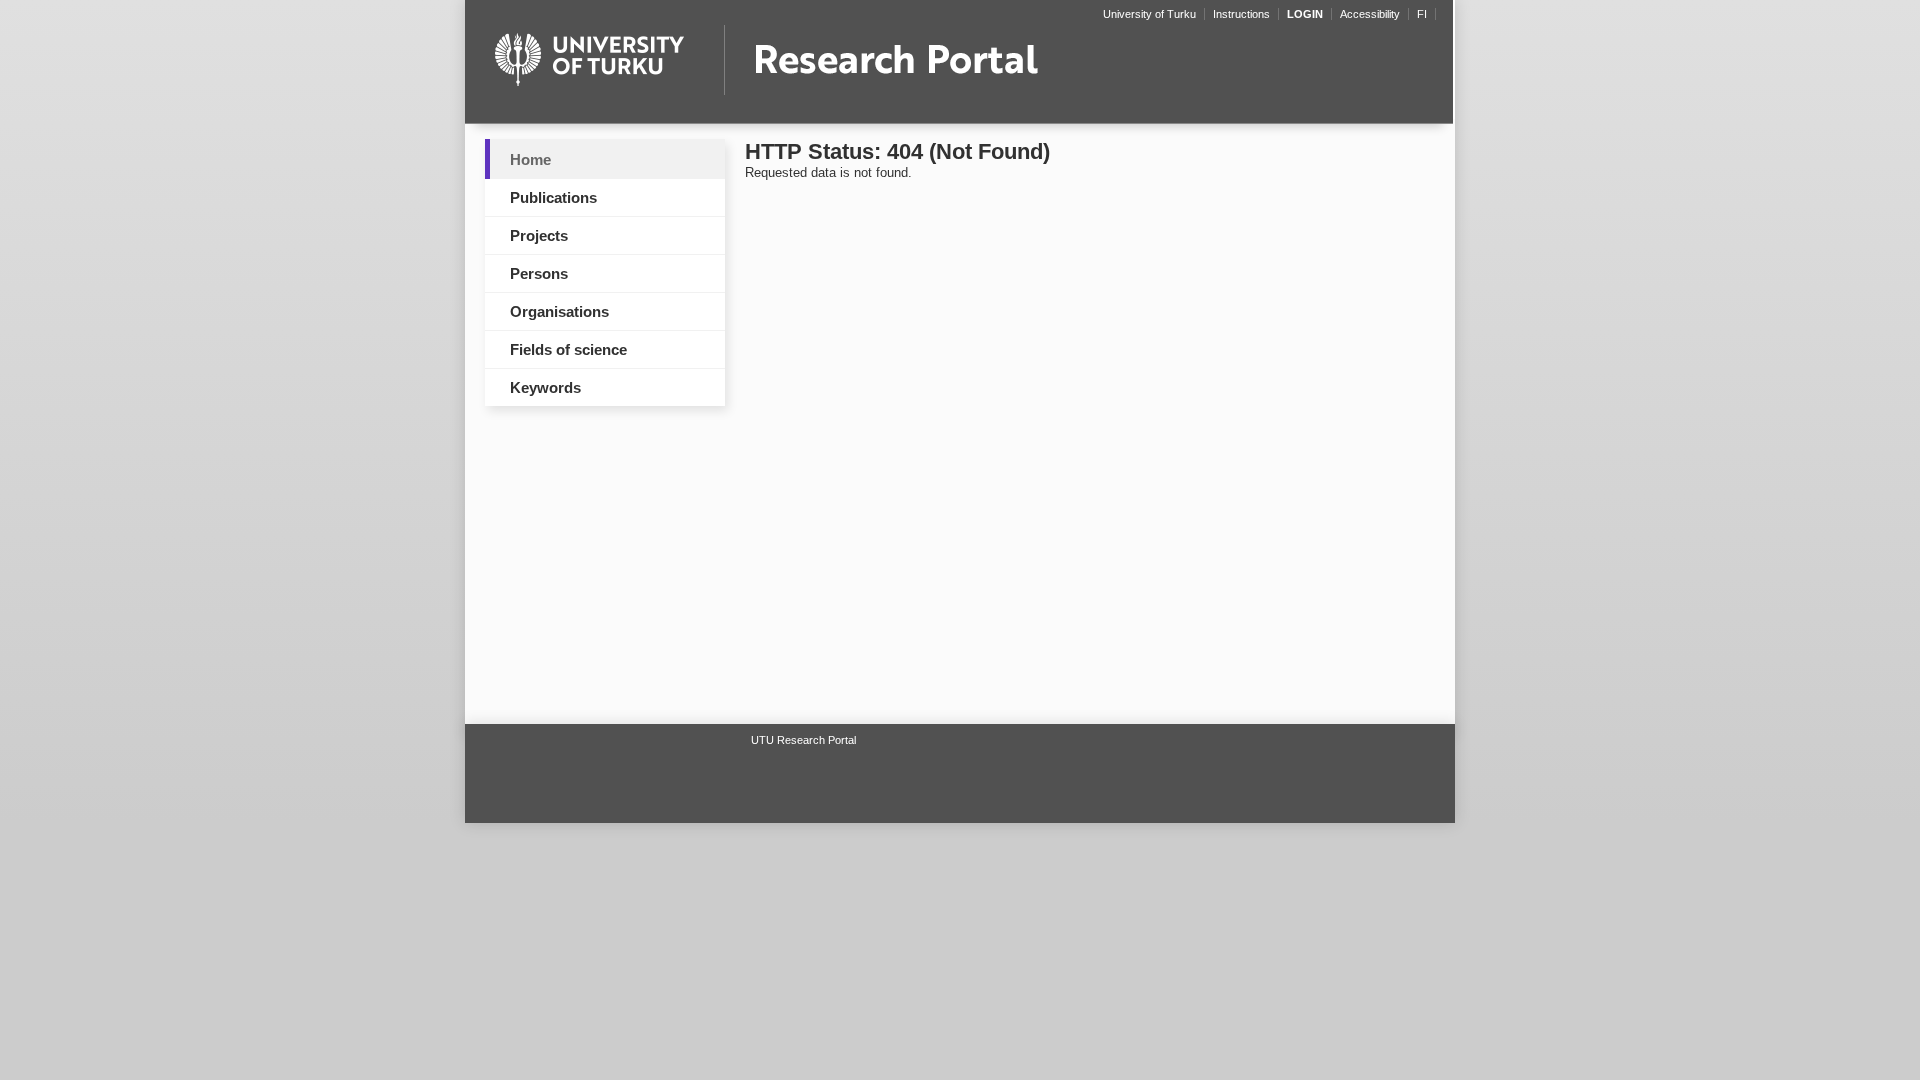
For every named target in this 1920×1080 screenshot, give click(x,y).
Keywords (545, 387)
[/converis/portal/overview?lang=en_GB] (959, 68)
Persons (539, 273)
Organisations (559, 311)
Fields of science (568, 349)
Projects (539, 235)
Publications (553, 197)
